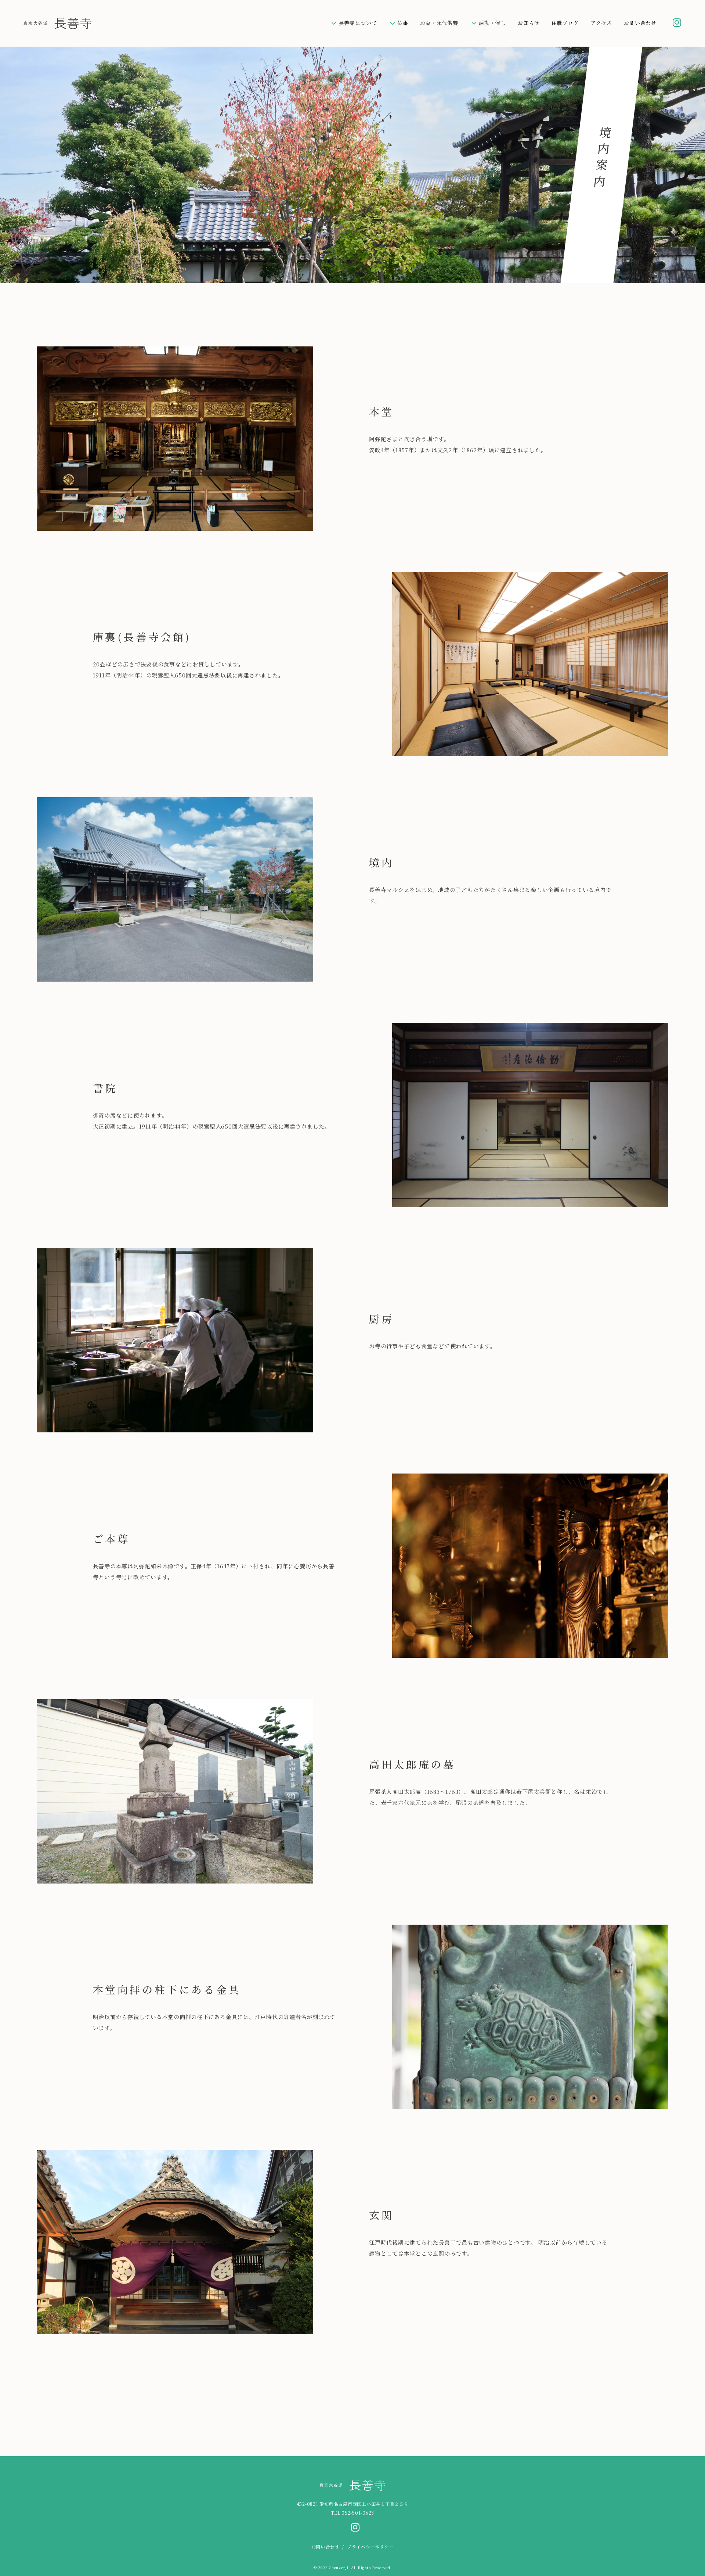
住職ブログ (565, 23)
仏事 (403, 23)
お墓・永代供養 (439, 23)
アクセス (601, 23)
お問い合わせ (640, 23)
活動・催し (492, 23)
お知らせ (529, 23)
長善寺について (358, 23)
